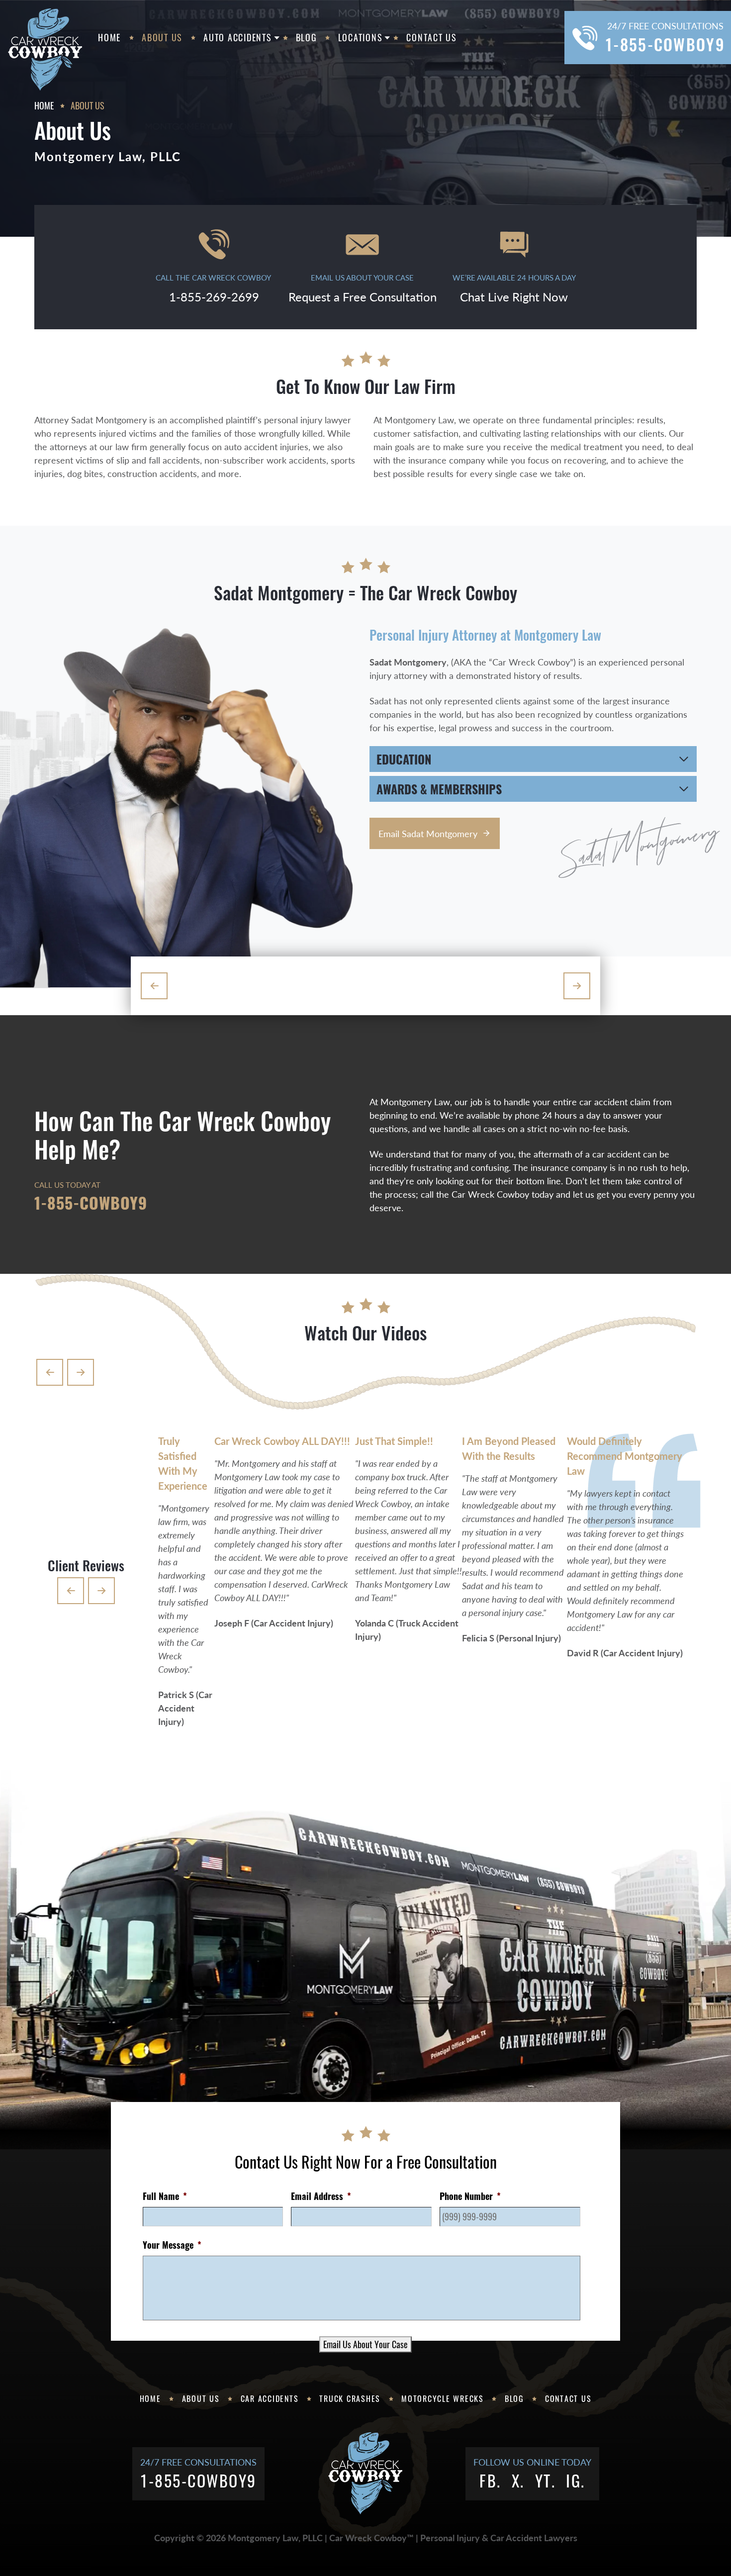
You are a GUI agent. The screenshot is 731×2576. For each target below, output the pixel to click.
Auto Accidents (238, 37)
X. (518, 2480)
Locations (361, 37)
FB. (490, 2480)
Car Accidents (270, 2398)
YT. (546, 2480)
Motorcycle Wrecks (443, 2398)
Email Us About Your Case (365, 2344)
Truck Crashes (350, 2398)
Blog (307, 37)
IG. (576, 2480)
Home (109, 37)
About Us (162, 37)
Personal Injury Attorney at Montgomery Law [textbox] (485, 635)
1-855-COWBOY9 (91, 1202)
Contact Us (432, 37)
